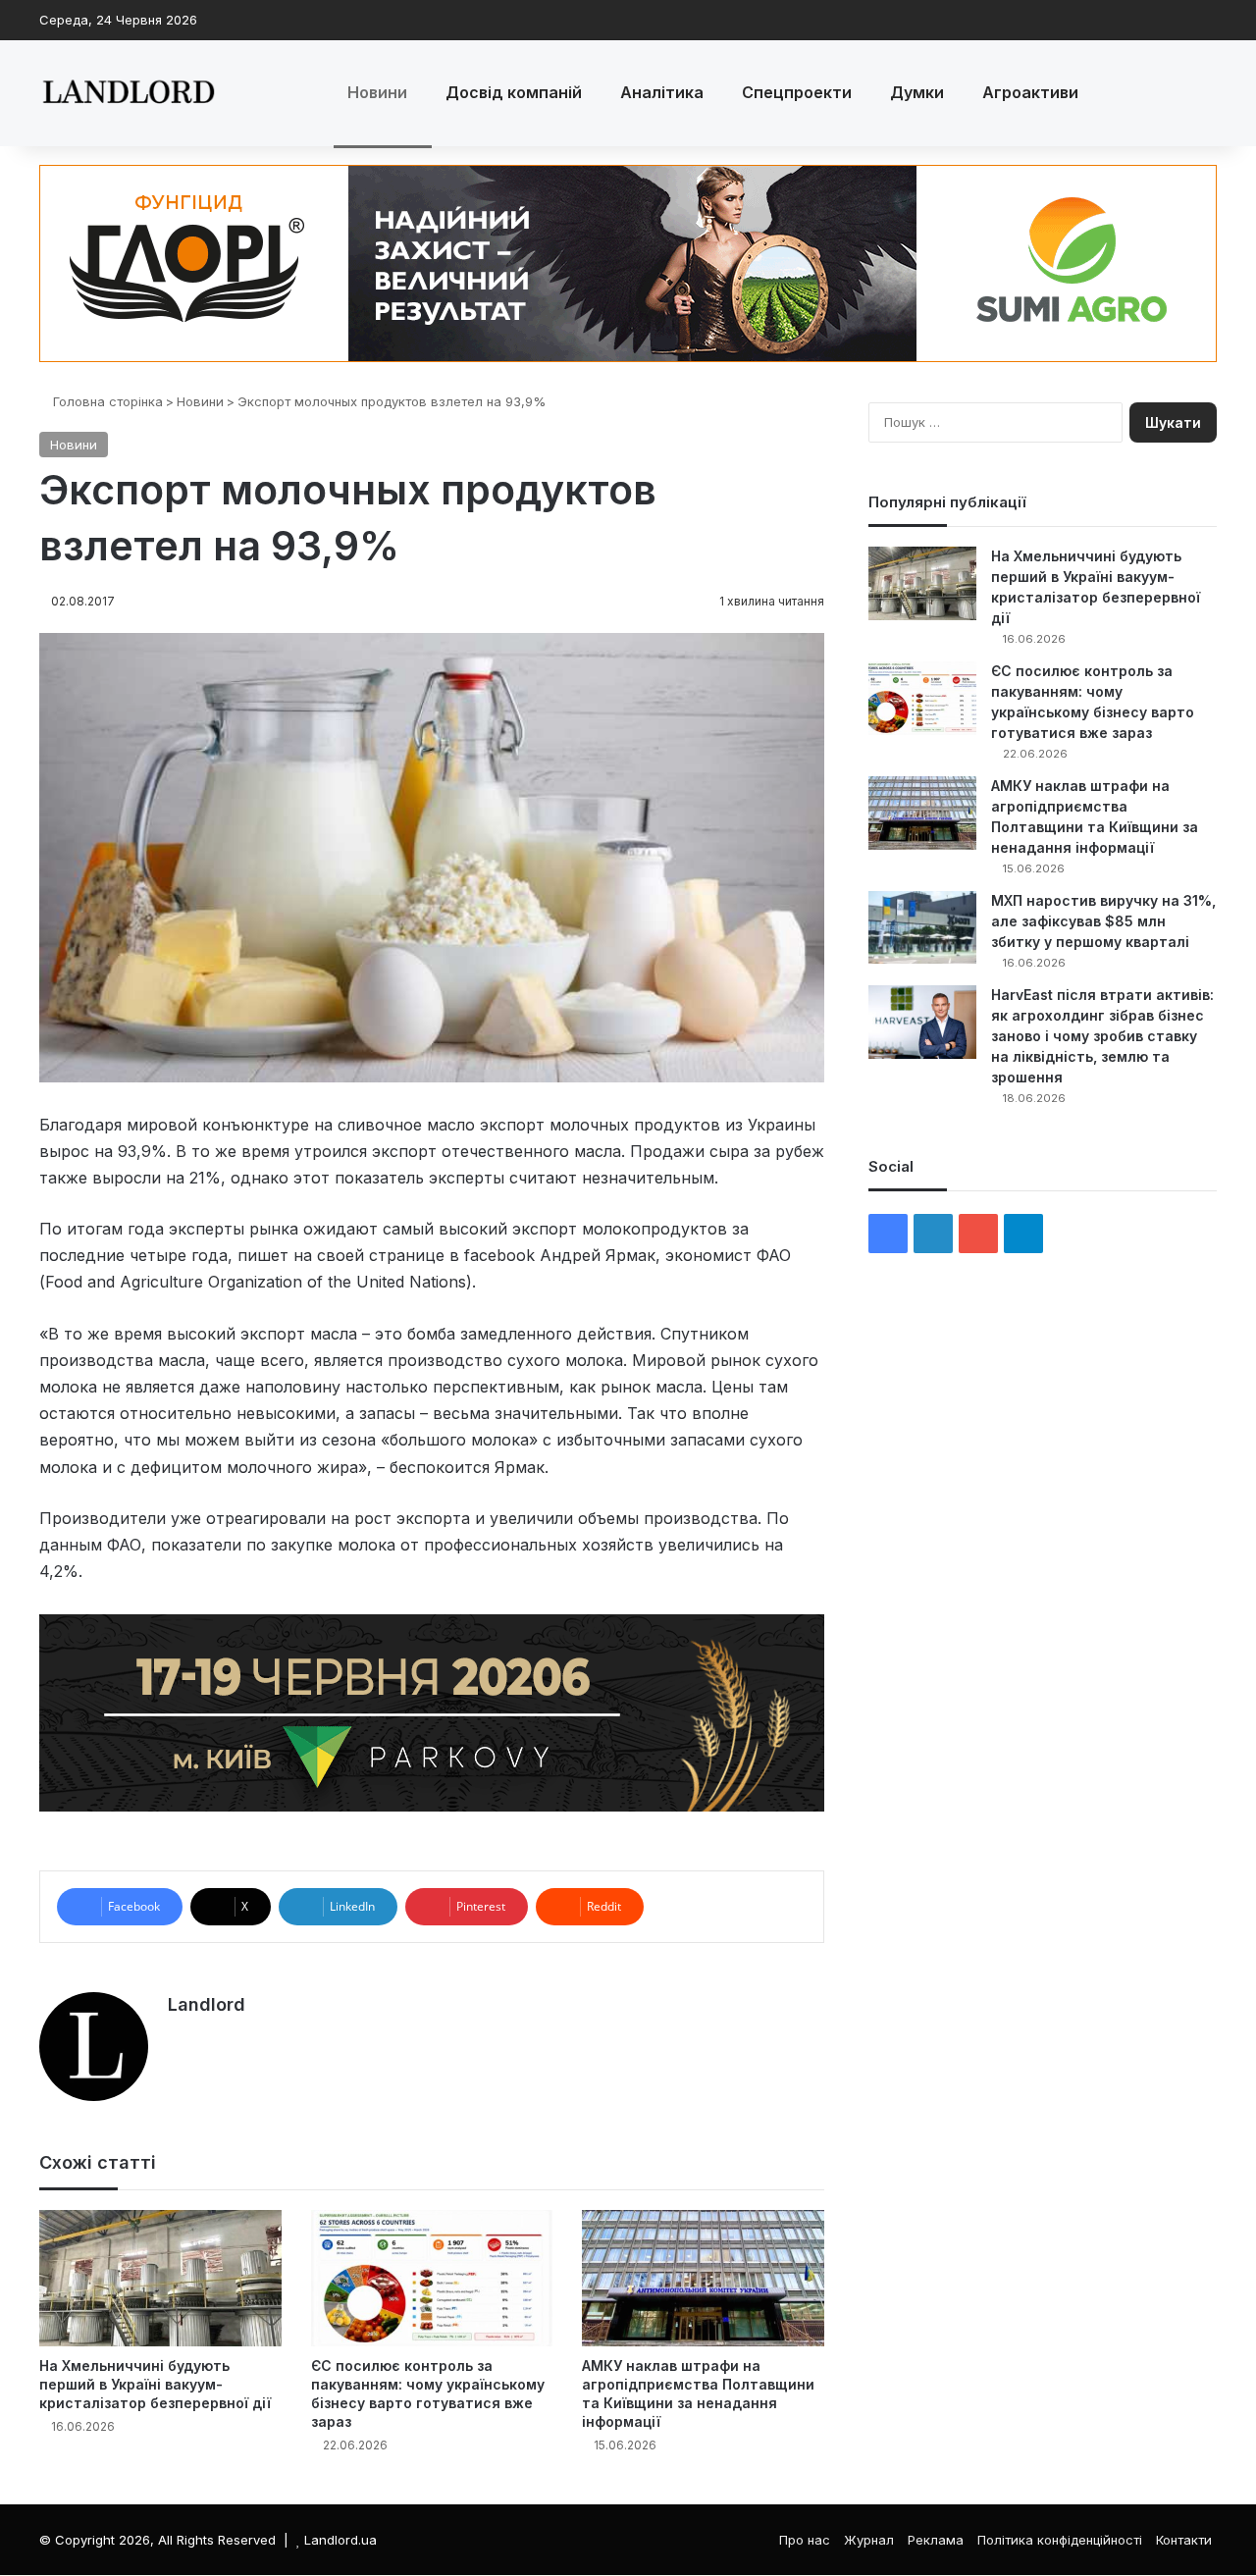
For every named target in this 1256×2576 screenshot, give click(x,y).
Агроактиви (1030, 92)
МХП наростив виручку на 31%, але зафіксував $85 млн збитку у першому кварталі (1103, 921)
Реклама (936, 2540)
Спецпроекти (797, 92)
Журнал (869, 2540)
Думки (917, 92)
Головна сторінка (106, 401)
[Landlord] (128, 93)
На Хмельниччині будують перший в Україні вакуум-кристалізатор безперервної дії (155, 2384)
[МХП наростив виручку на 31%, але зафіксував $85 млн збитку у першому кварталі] (922, 927)
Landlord (207, 2004)
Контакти (1184, 2540)
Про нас (805, 2540)
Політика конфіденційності (1060, 2540)
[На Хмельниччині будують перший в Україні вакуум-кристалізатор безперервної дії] (160, 2278)
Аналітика (662, 92)
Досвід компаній (514, 92)
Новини (377, 92)
